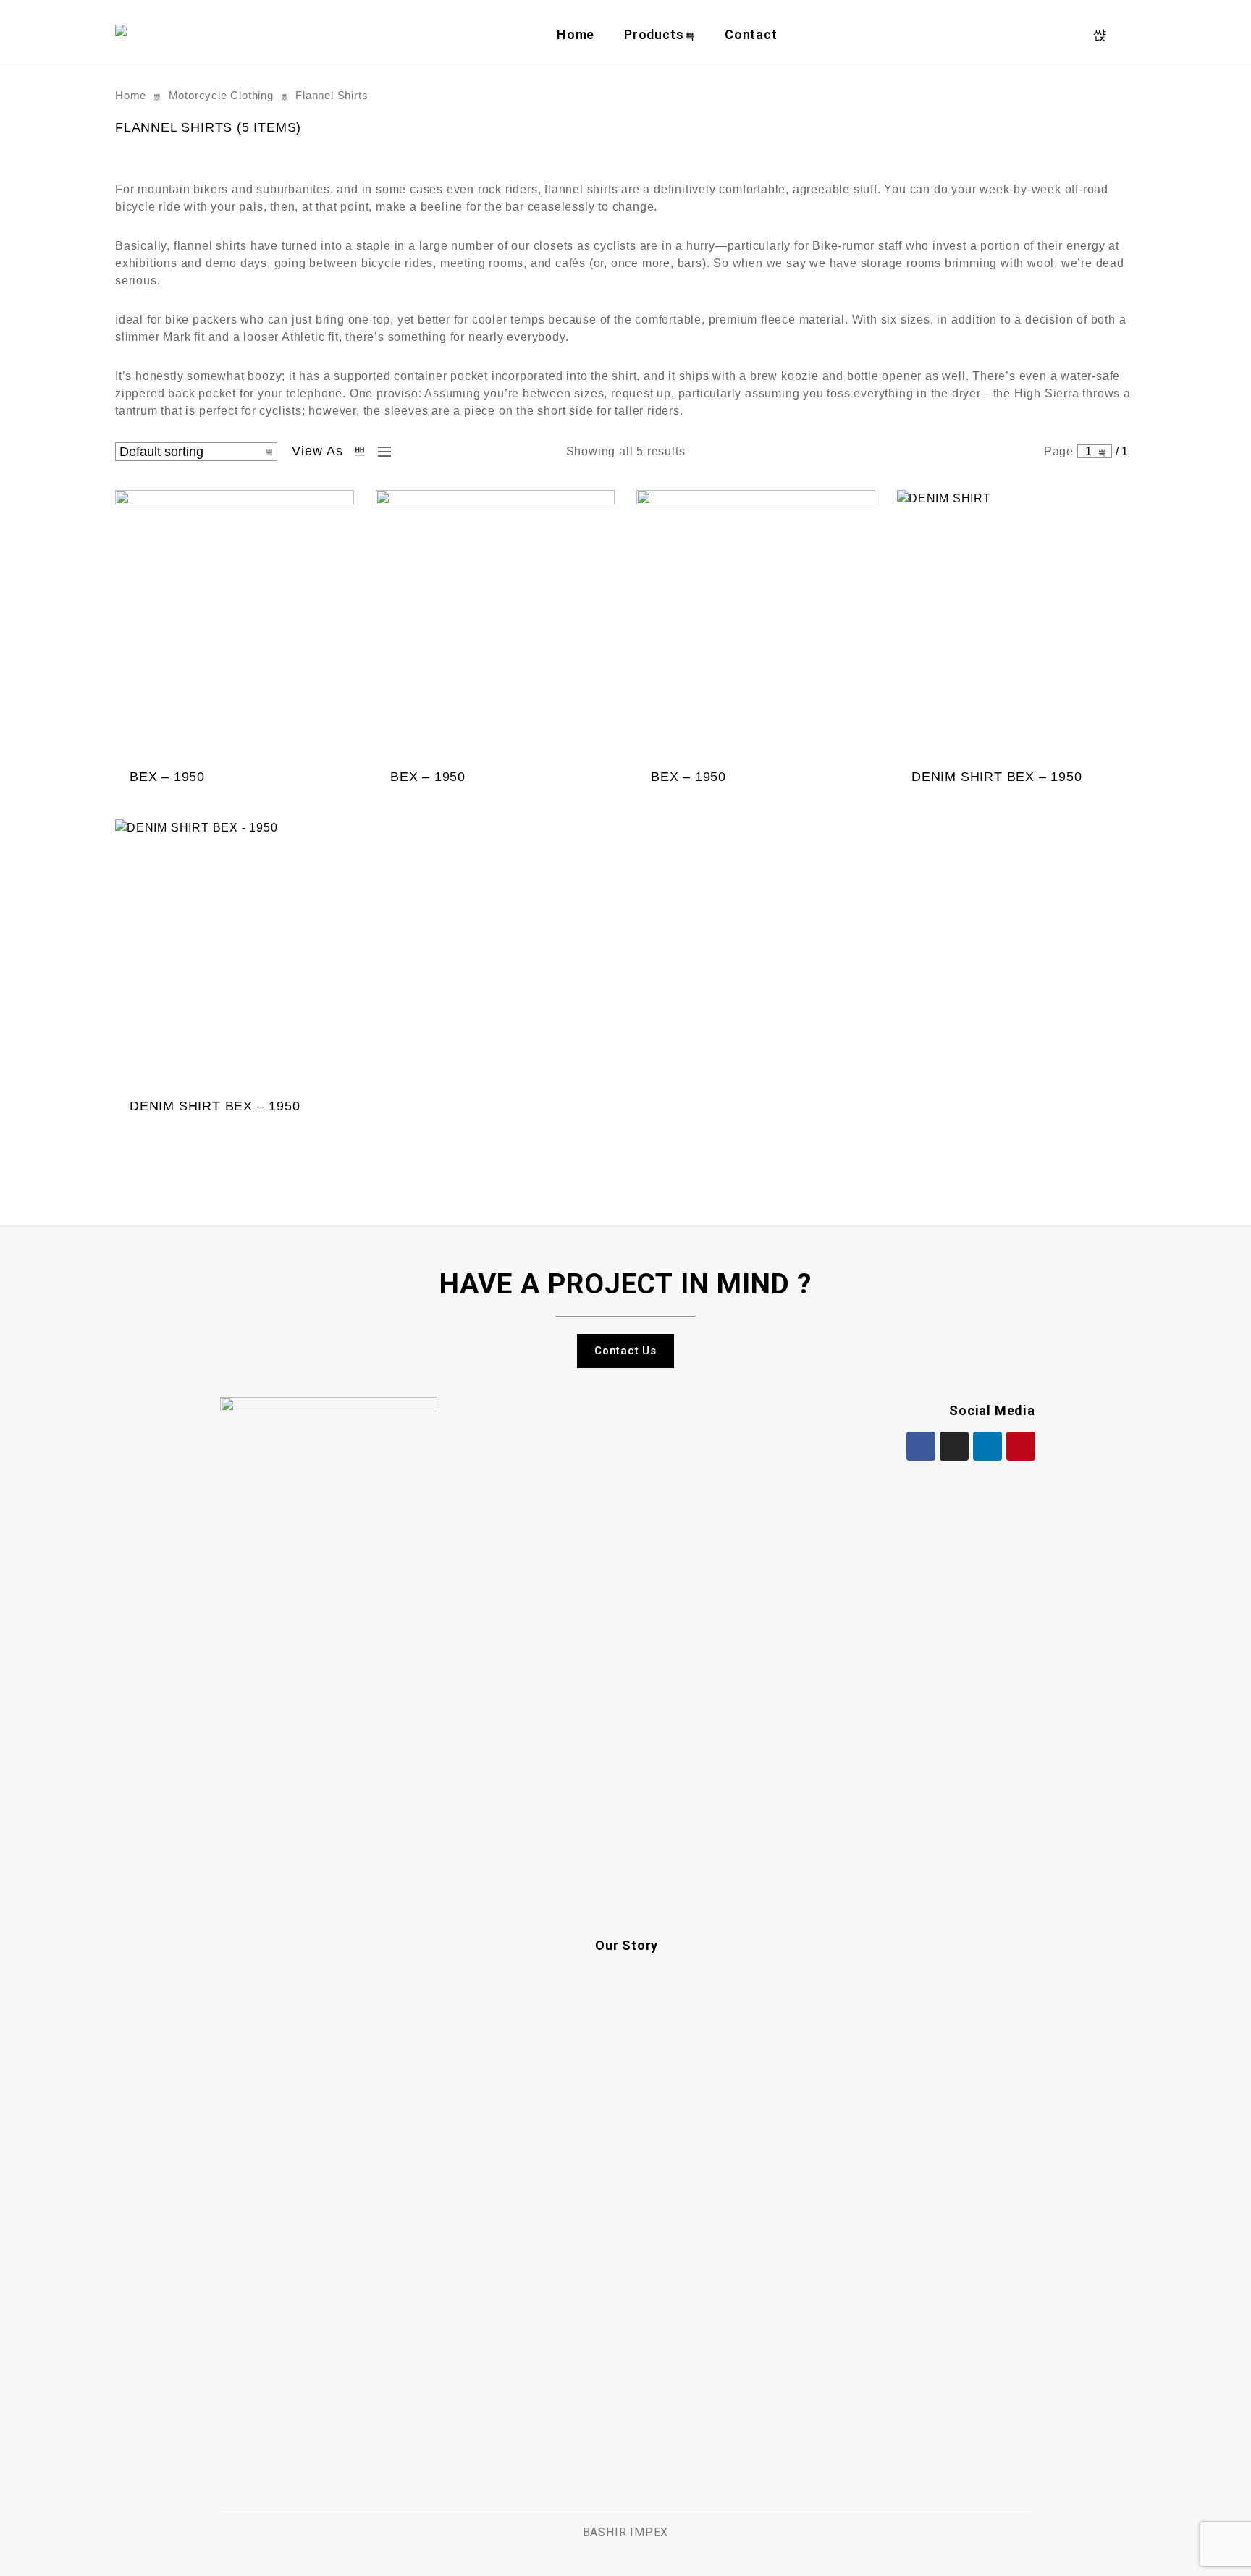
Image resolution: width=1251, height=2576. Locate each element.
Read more (269, 796)
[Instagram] (954, 1446)
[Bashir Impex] (125, 34)
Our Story (627, 1945)
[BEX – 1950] (235, 625)
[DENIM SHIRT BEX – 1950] (1016, 625)
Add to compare (327, 796)
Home (576, 34)
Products (654, 34)
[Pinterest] (1021, 1446)
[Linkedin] (987, 1446)
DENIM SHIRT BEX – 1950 (997, 777)
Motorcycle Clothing (221, 96)
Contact (751, 34)
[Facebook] (921, 1446)
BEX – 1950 (167, 777)
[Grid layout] (361, 452)
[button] (625, 1351)
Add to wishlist (298, 796)
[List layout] (381, 452)
